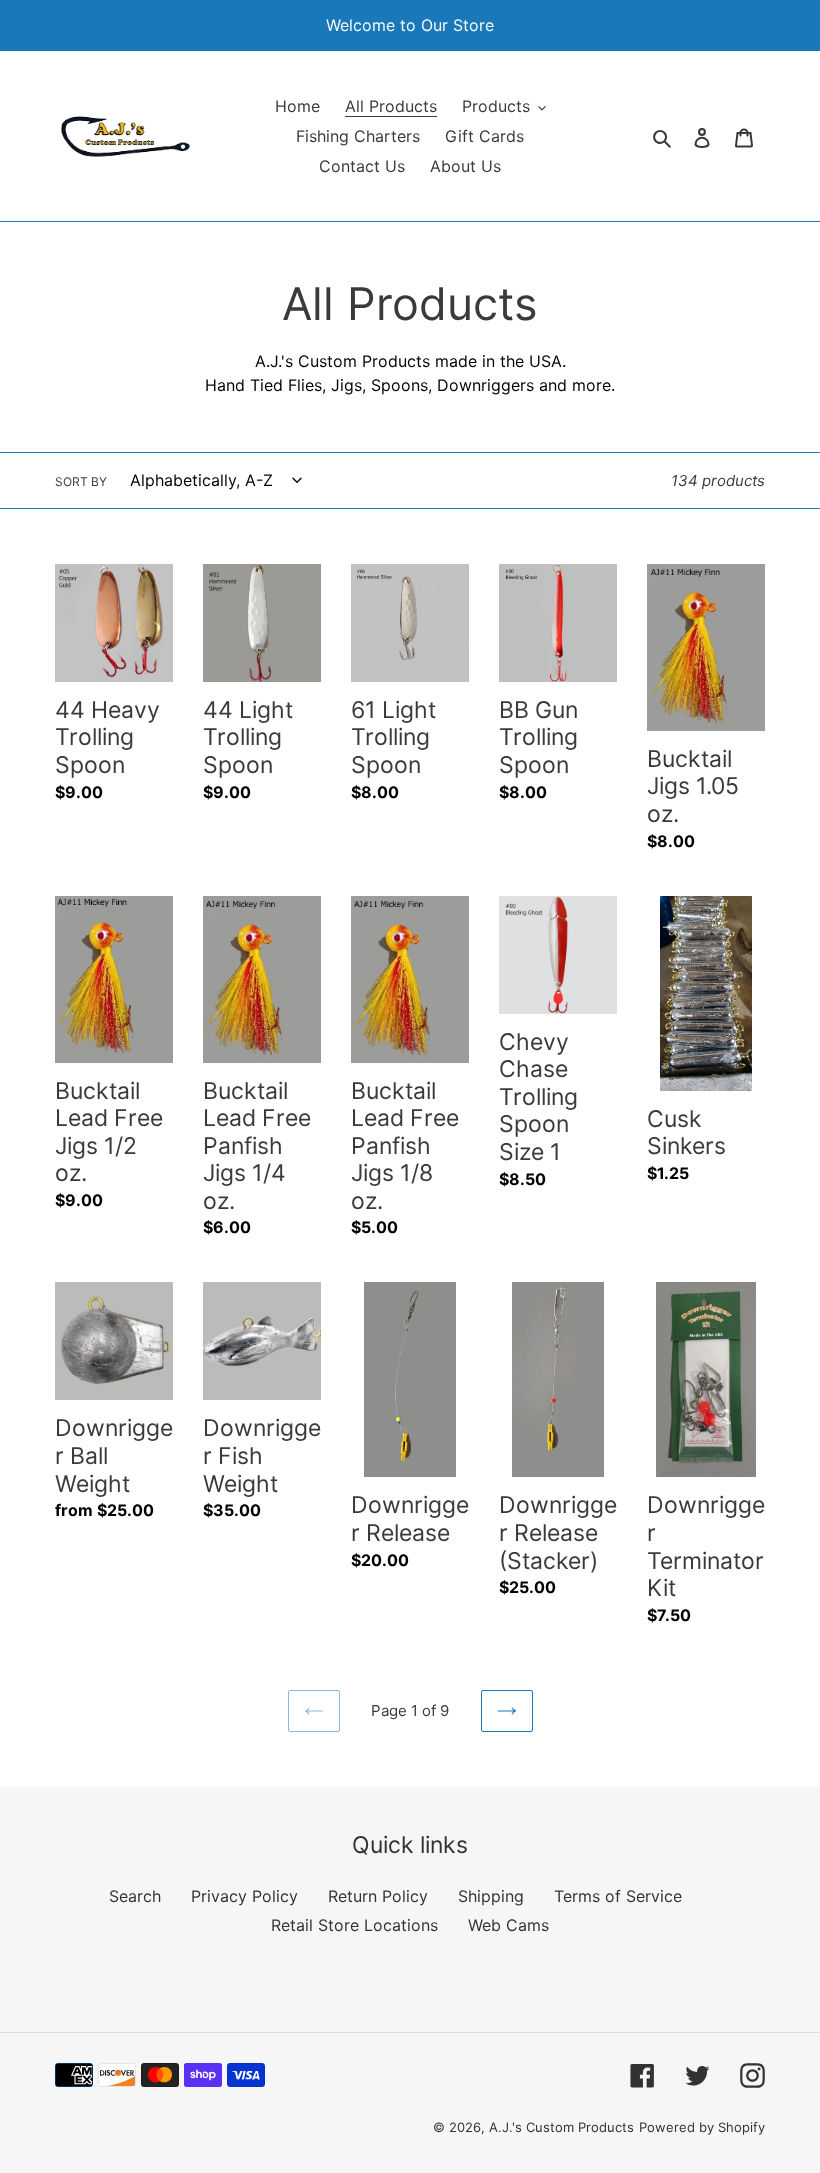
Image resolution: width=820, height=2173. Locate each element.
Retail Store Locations (354, 1925)
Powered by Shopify (702, 2127)
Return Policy (378, 1896)
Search (135, 1896)
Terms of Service (618, 1896)
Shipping (491, 1896)
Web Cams (508, 1925)
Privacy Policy (244, 1896)
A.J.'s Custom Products (561, 2127)
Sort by (81, 481)
